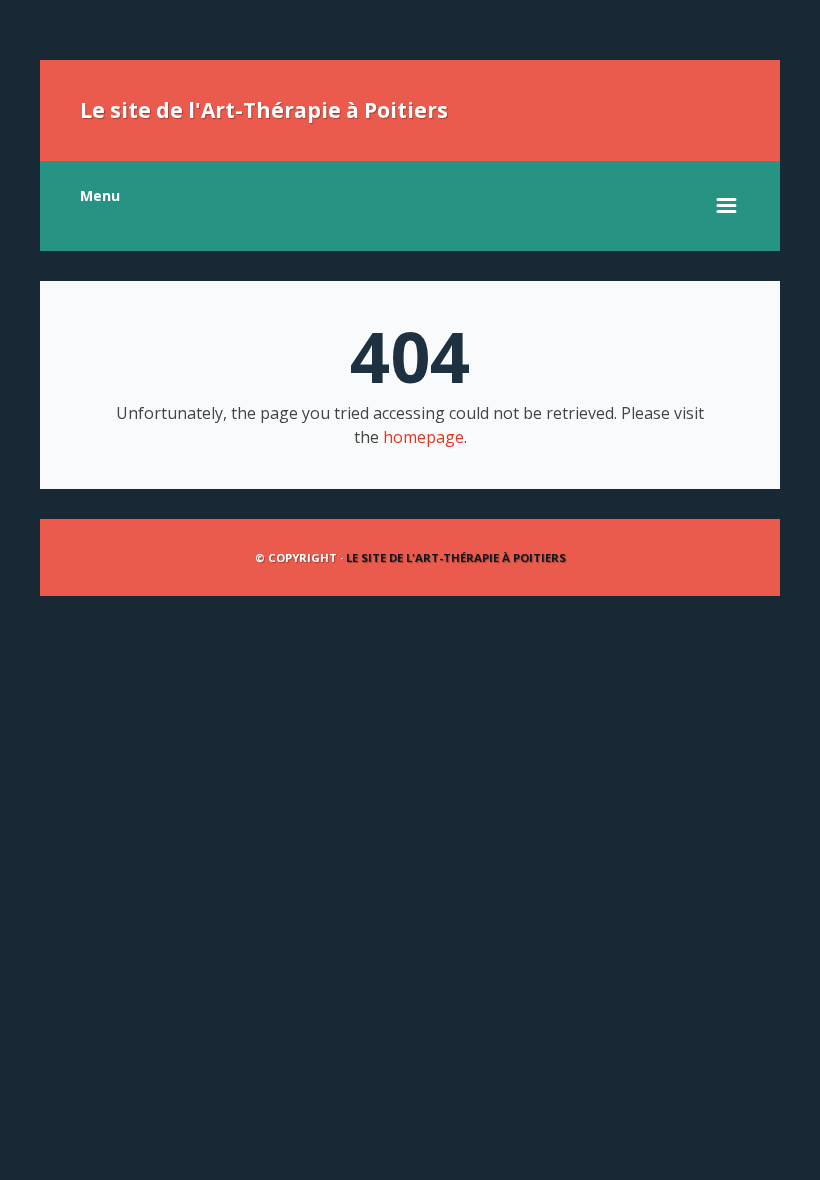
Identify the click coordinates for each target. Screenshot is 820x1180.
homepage (423, 437)
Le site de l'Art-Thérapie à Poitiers (264, 110)
